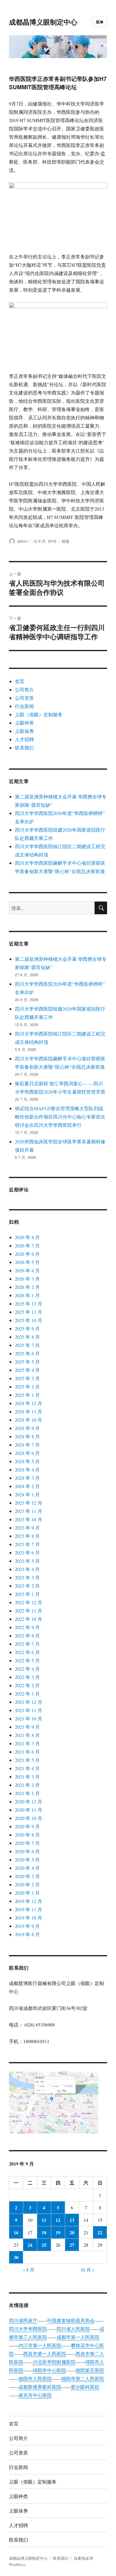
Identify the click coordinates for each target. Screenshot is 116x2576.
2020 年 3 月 (27, 1876)
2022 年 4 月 (27, 1669)
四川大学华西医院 (28, 2329)
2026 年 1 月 (27, 1295)
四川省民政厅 (23, 2320)
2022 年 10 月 (29, 1619)
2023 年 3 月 (27, 1577)
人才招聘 (24, 739)
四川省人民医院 (73, 2329)
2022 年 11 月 (29, 1611)
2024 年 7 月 (27, 1445)
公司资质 (24, 698)
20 (72, 2232)
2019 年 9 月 (27, 1926)
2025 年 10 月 (29, 1320)
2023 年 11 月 (29, 1511)
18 (44, 2232)
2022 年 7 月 (27, 1644)
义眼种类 (24, 723)
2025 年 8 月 (27, 1337)
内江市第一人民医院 (40, 2345)
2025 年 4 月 (27, 1370)
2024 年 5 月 (27, 1461)
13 (72, 2220)
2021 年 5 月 (27, 1760)
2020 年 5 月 (27, 1860)
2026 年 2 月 (27, 1287)
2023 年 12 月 (29, 1503)
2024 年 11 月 (29, 1411)
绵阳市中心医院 (49, 2370)
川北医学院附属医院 (54, 2362)
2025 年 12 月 (29, 1304)
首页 (20, 681)
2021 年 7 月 (27, 1743)
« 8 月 (29, 2270)
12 (58, 2220)
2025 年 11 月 (29, 1312)
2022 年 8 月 (27, 1635)
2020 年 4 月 (27, 1868)
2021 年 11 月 (29, 1710)
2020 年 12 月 (29, 1801)
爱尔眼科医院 (85, 2387)
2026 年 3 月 (27, 1279)
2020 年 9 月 (27, 1826)
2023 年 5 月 (27, 1561)
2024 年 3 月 (27, 1478)
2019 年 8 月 (27, 1934)
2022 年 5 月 (27, 1660)
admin (22, 541)
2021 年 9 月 (27, 1727)
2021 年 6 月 (27, 1752)
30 (16, 2257)
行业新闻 (24, 706)
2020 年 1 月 (27, 1893)
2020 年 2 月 (27, 1884)
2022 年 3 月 (27, 1677)
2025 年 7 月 (27, 1345)
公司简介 (24, 689)
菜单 (100, 22)
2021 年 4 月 (27, 1768)
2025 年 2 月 (27, 1387)
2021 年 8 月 (27, 1735)
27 (72, 2245)
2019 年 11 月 (29, 1909)
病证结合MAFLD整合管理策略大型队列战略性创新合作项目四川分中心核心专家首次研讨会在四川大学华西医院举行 (60, 1117)
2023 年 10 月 (29, 1519)
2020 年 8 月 (27, 1835)
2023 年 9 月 (27, 1528)
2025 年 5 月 (27, 1362)
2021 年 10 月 (29, 1718)
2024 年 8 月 (27, 1436)
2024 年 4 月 (27, 1470)
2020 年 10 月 (29, 1818)
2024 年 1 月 (27, 1494)
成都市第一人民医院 (78, 2337)
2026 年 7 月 (27, 1245)
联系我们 (24, 748)
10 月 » (87, 2270)
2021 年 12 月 (29, 1702)
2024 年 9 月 (27, 1428)
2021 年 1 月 (27, 1793)
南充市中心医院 (35, 2395)
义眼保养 (24, 731)
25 (44, 2245)
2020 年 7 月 (27, 1843)
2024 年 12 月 (29, 1403)
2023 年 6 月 (27, 1553)
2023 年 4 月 (27, 1569)
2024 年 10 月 (29, 1420)
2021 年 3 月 (27, 1777)
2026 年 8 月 (27, 1237)
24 (30, 2245)
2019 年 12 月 (29, 1901)
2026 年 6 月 (27, 1254)
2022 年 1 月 (27, 1694)
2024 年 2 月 (27, 1486)
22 (100, 2232)
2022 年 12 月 (29, 1602)
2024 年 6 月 (27, 1453)
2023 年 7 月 (27, 1544)
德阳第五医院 (90, 2370)
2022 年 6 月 (27, 1652)
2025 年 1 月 (27, 1395)
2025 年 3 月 (27, 1378)
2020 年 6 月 (27, 1851)
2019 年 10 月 (29, 1918)
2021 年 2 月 (27, 1785)
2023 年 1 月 (27, 1594)
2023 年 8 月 (27, 1536)
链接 (65, 541)
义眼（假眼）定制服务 (39, 714)
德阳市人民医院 (35, 2378)
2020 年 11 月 (29, 1810)
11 (44, 2220)
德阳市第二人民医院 (83, 2378)
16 (16, 2232)
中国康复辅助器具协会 (71, 2320)
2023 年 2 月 (27, 1586)
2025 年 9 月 (27, 1328)
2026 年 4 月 (27, 1270)
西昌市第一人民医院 (45, 2354)
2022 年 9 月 (27, 1627)
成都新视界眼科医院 (40, 2387)
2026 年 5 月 (27, 1262)
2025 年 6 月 (27, 1353)
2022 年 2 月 (27, 1685)
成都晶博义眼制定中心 (43, 22)
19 (58, 2232)
